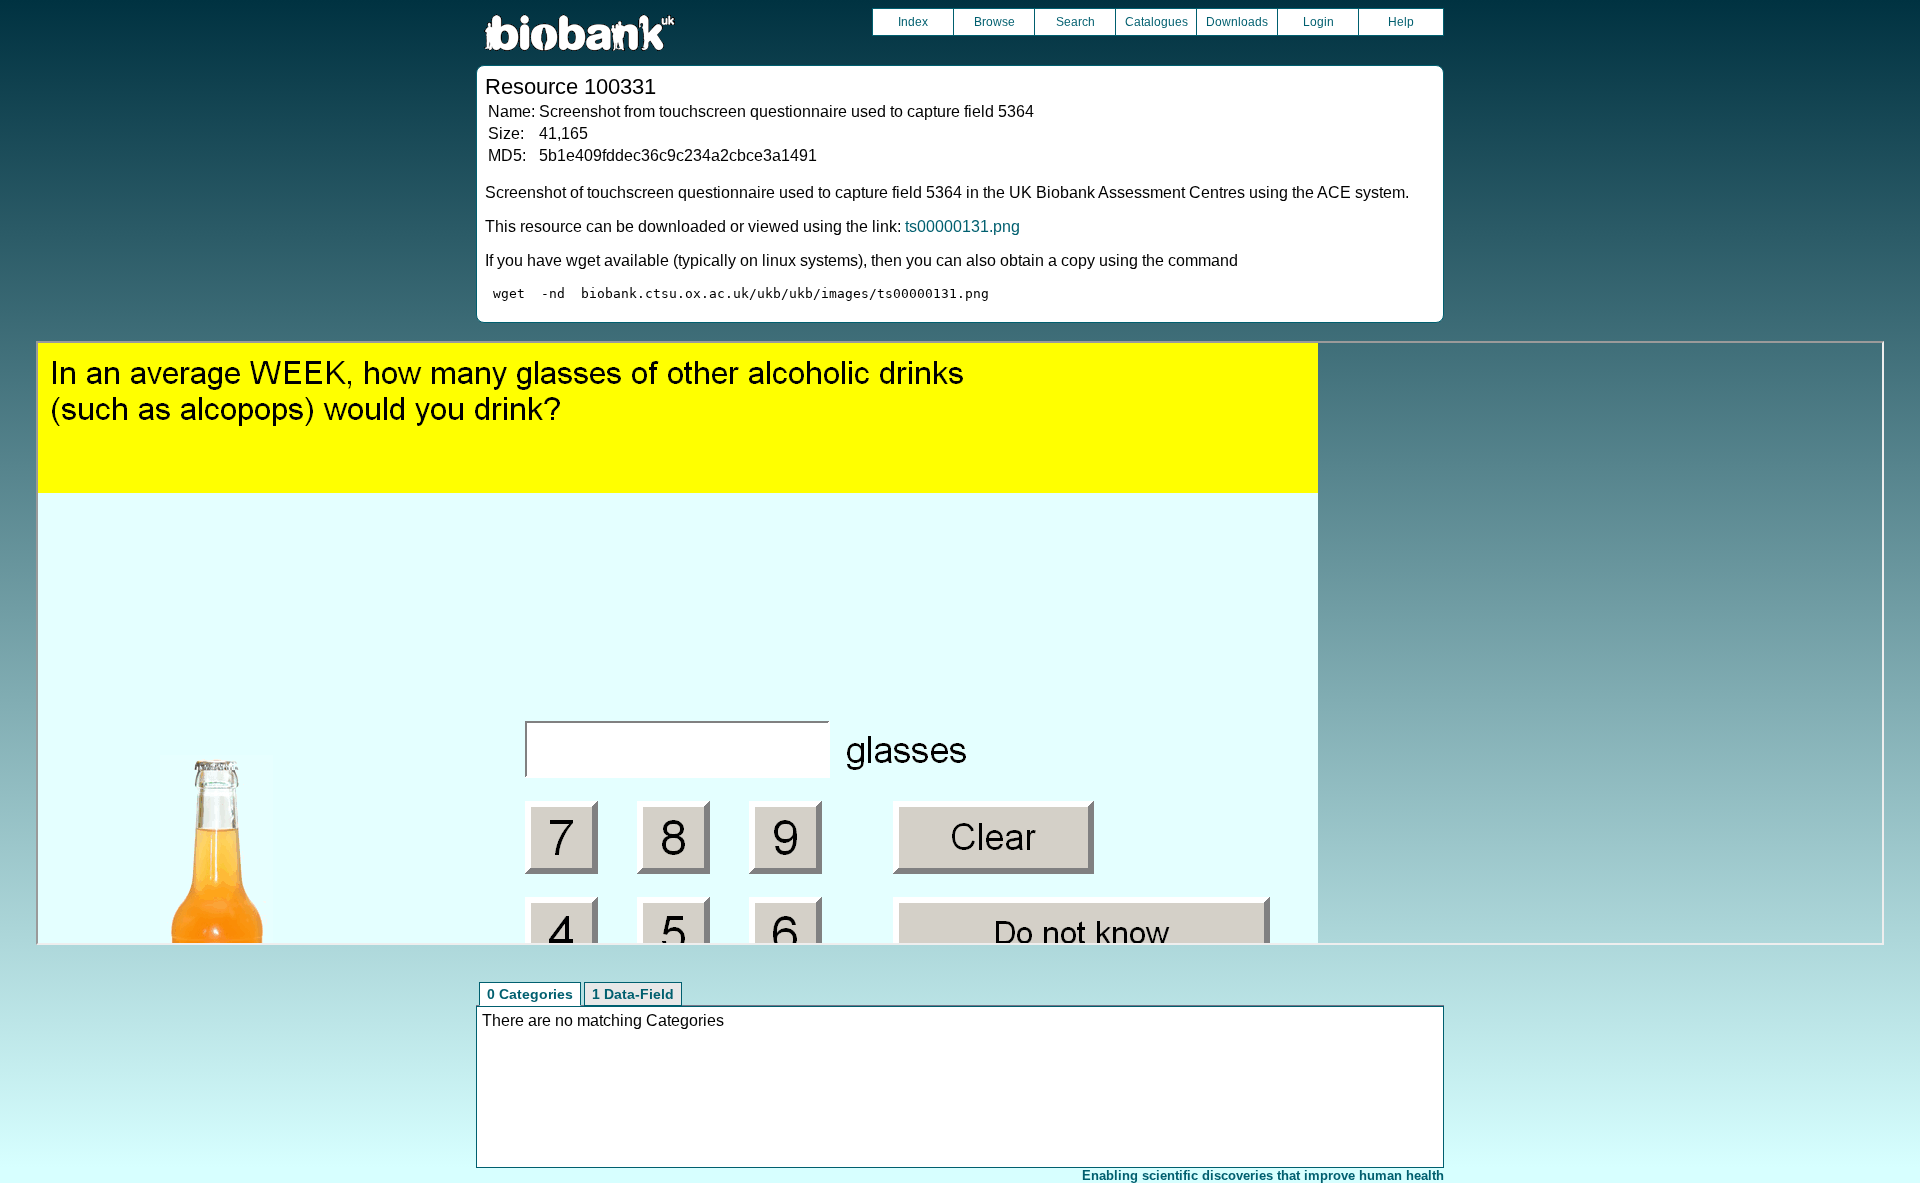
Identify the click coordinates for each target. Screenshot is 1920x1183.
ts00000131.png (962, 226)
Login (1318, 22)
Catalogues (1156, 22)
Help (1401, 22)
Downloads (1237, 22)
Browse (994, 22)
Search (1075, 22)
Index (913, 22)
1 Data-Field (633, 994)
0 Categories (530, 994)
